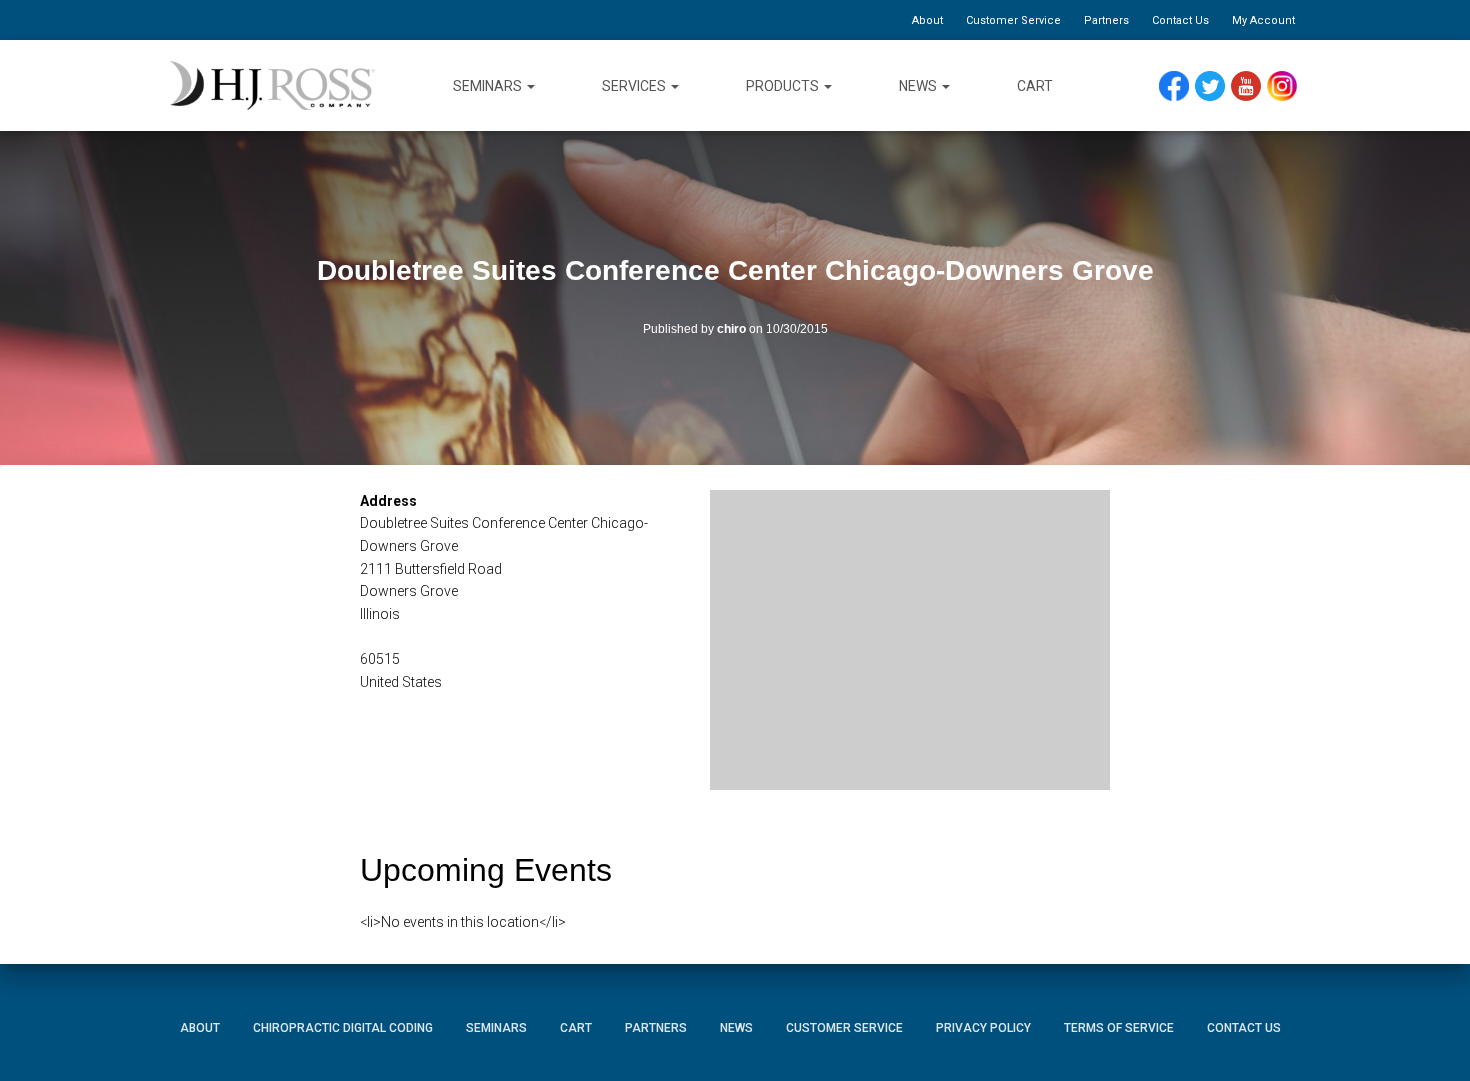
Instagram (1289, 86)
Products (784, 86)
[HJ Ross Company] (272, 86)
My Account (1263, 20)
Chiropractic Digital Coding (343, 1028)
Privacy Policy (983, 1028)
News (919, 86)
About (927, 20)
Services (635, 86)
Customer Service (1013, 20)
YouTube (1255, 86)
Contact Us (1180, 20)
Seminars (489, 86)
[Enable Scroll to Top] (1430, 1036)
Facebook (1179, 86)
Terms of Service (1119, 1028)
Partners (1106, 20)
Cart (1035, 86)
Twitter (1218, 86)
